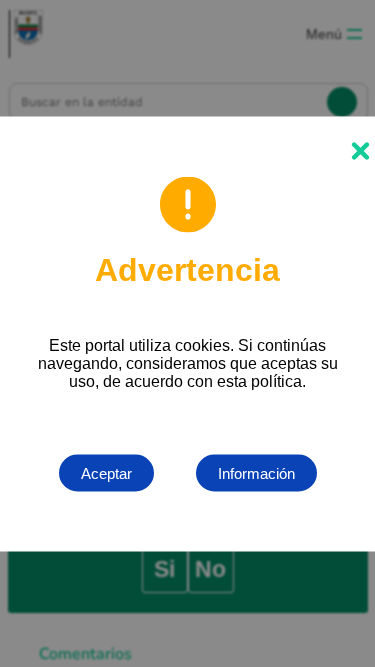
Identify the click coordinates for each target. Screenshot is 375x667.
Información (256, 472)
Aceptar (106, 472)
